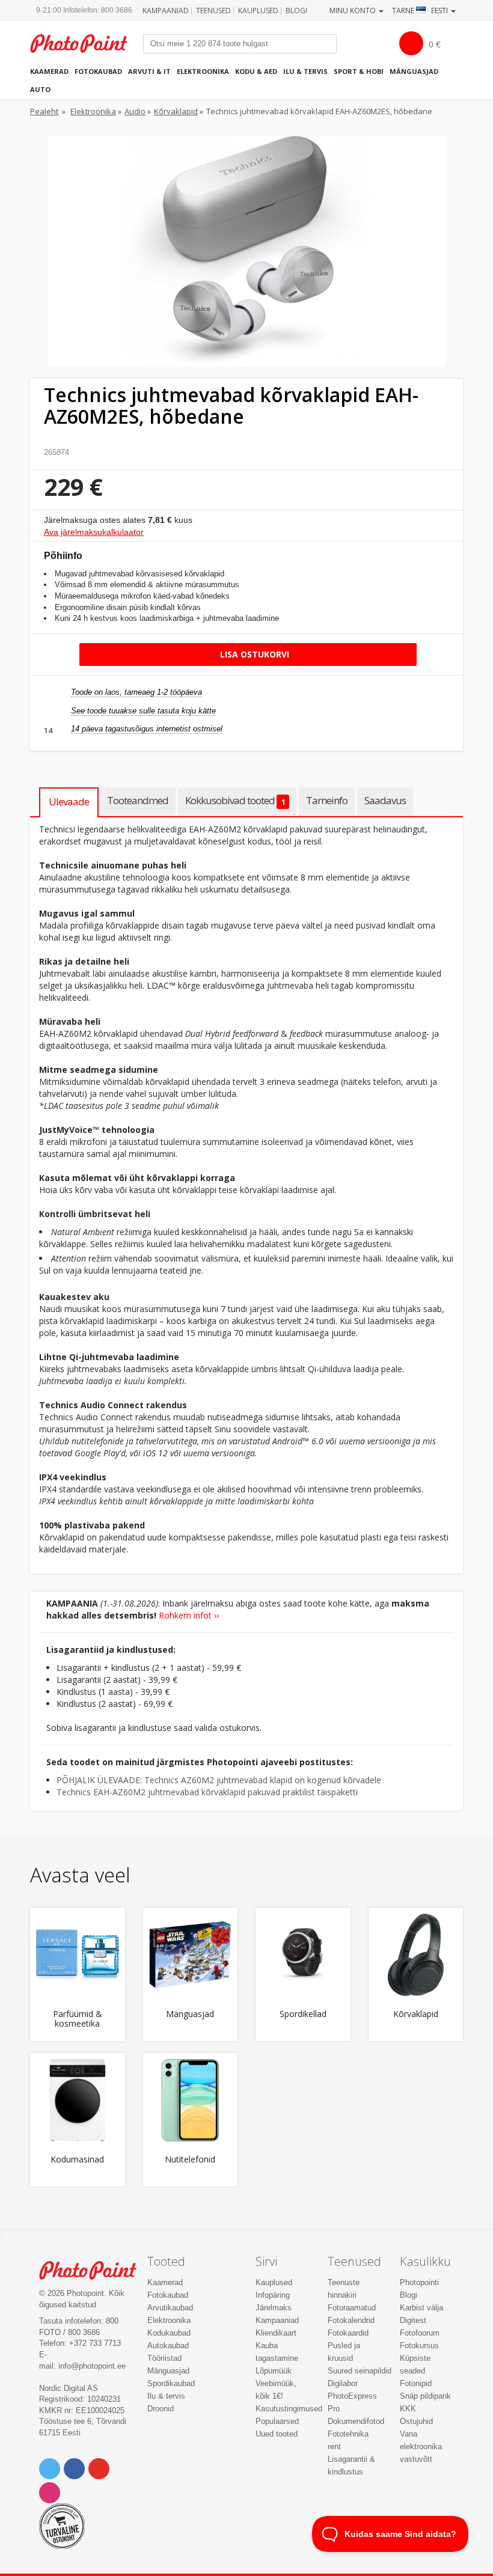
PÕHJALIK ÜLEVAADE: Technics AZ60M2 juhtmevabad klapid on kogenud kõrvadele (219, 1780)
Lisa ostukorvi (253, 654)
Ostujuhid (416, 2421)
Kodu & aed (256, 71)
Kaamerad (49, 71)
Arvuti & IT (149, 71)
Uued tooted (277, 2434)
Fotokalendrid (351, 2320)
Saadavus (385, 800)
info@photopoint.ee (92, 2366)
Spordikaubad (171, 2383)
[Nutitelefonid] (191, 2101)
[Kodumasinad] (78, 2101)
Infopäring (273, 2295)
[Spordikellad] (303, 1955)
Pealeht (44, 111)
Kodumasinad (77, 2160)
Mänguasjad (414, 71)
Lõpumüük (274, 2371)
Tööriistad (164, 2358)
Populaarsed (277, 2421)
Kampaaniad (166, 11)
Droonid (161, 2409)
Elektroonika (203, 71)
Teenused (213, 11)
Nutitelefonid (190, 2160)
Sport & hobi (359, 71)
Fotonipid (416, 2383)
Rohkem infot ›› (189, 1615)
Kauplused (258, 11)
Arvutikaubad (170, 2308)
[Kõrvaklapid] (416, 1955)
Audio (135, 111)
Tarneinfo (327, 800)
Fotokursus (419, 2346)
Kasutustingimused (289, 2409)
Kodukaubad (169, 2333)
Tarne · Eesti (421, 11)
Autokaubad (168, 2346)
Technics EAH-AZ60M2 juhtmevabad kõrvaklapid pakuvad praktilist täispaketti (207, 1792)
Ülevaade (69, 801)
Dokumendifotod (356, 2421)
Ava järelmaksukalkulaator (94, 532)
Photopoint (85, 44)
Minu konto (354, 11)
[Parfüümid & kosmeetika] (78, 1955)
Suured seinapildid (360, 2371)
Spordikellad (303, 2014)
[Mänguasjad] (191, 1955)
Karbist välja (421, 2308)
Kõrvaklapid (176, 111)
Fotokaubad (98, 71)
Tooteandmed (138, 800)
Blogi (296, 11)
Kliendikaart (276, 2333)
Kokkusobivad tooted (235, 800)
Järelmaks (274, 2308)
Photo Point (94, 2270)
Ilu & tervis (305, 71)
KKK (408, 2409)
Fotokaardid (348, 2333)
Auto (40, 89)
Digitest (413, 2320)
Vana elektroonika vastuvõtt (421, 2446)
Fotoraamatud (352, 2308)
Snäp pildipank (425, 2396)
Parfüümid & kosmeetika (78, 2019)
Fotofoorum (420, 2333)
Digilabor (343, 2383)
